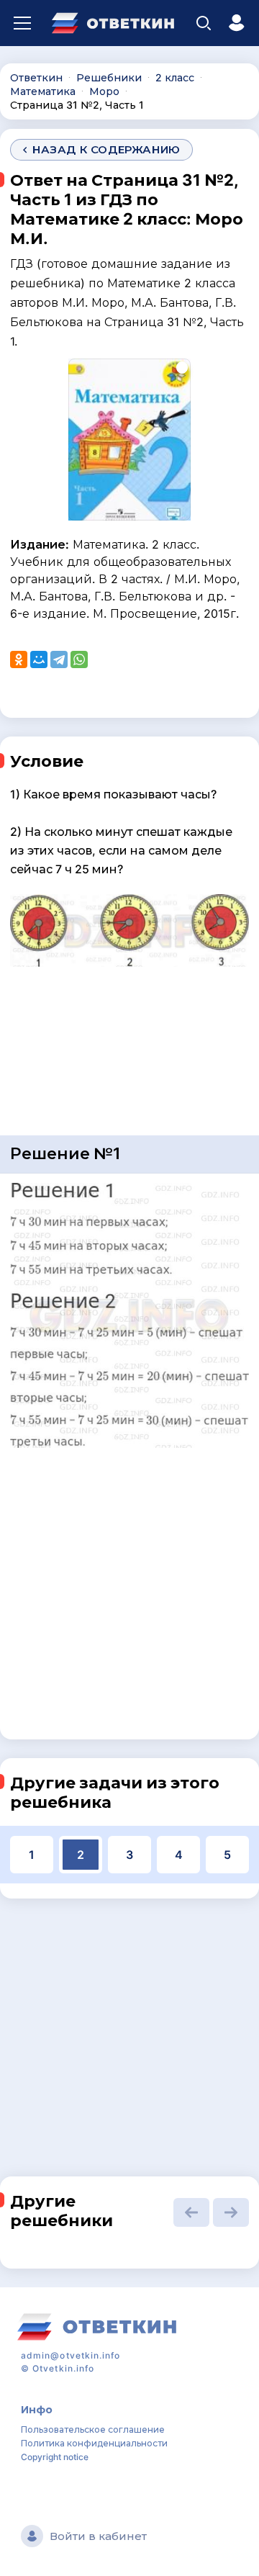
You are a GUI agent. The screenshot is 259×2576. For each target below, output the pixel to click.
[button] (191, 2212)
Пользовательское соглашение (93, 2429)
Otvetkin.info (63, 2368)
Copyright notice (55, 2457)
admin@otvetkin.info (71, 2355)
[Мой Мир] (39, 659)
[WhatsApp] (79, 659)
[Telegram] (59, 659)
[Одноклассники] (19, 659)
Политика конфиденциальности (94, 2443)
